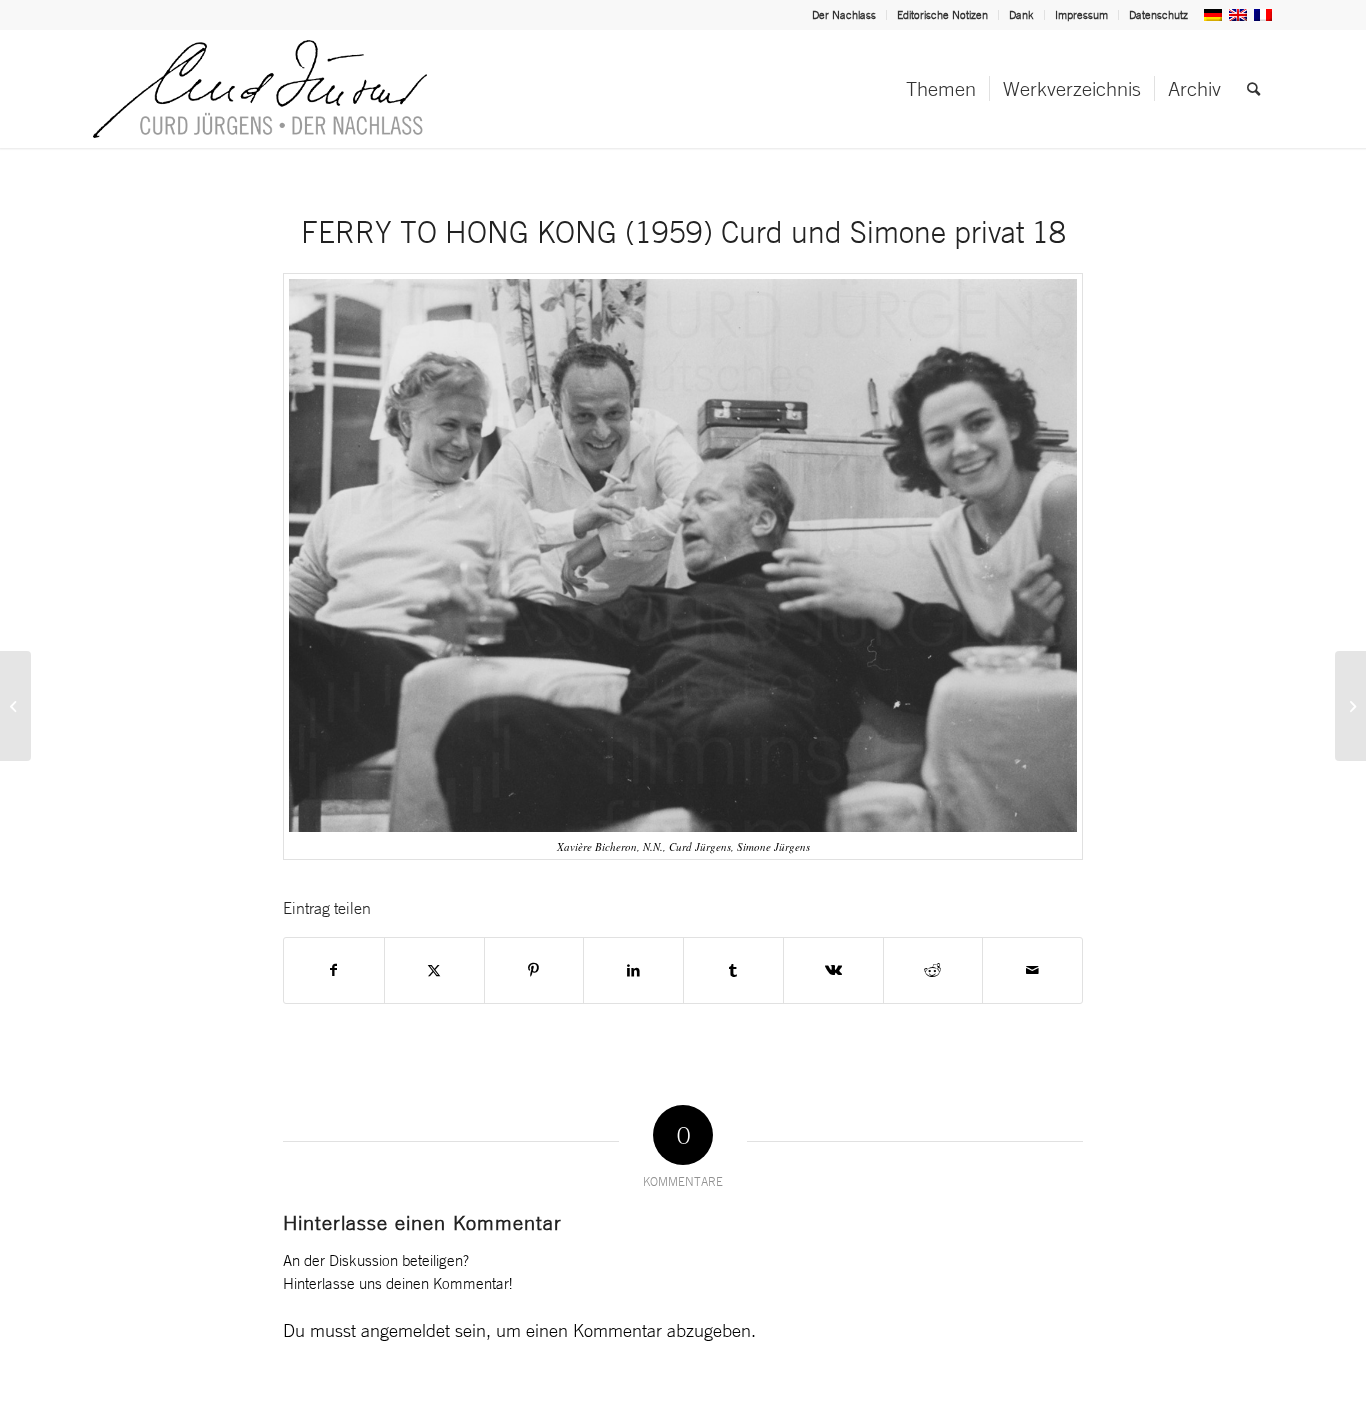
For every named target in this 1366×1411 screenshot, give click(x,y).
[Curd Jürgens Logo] (260, 89)
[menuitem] (844, 15)
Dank (1021, 15)
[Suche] (1253, 89)
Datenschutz (1158, 15)
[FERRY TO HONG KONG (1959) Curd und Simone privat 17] (15, 706)
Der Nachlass (844, 15)
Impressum (1081, 15)
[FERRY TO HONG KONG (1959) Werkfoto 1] (1350, 706)
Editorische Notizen (942, 15)
